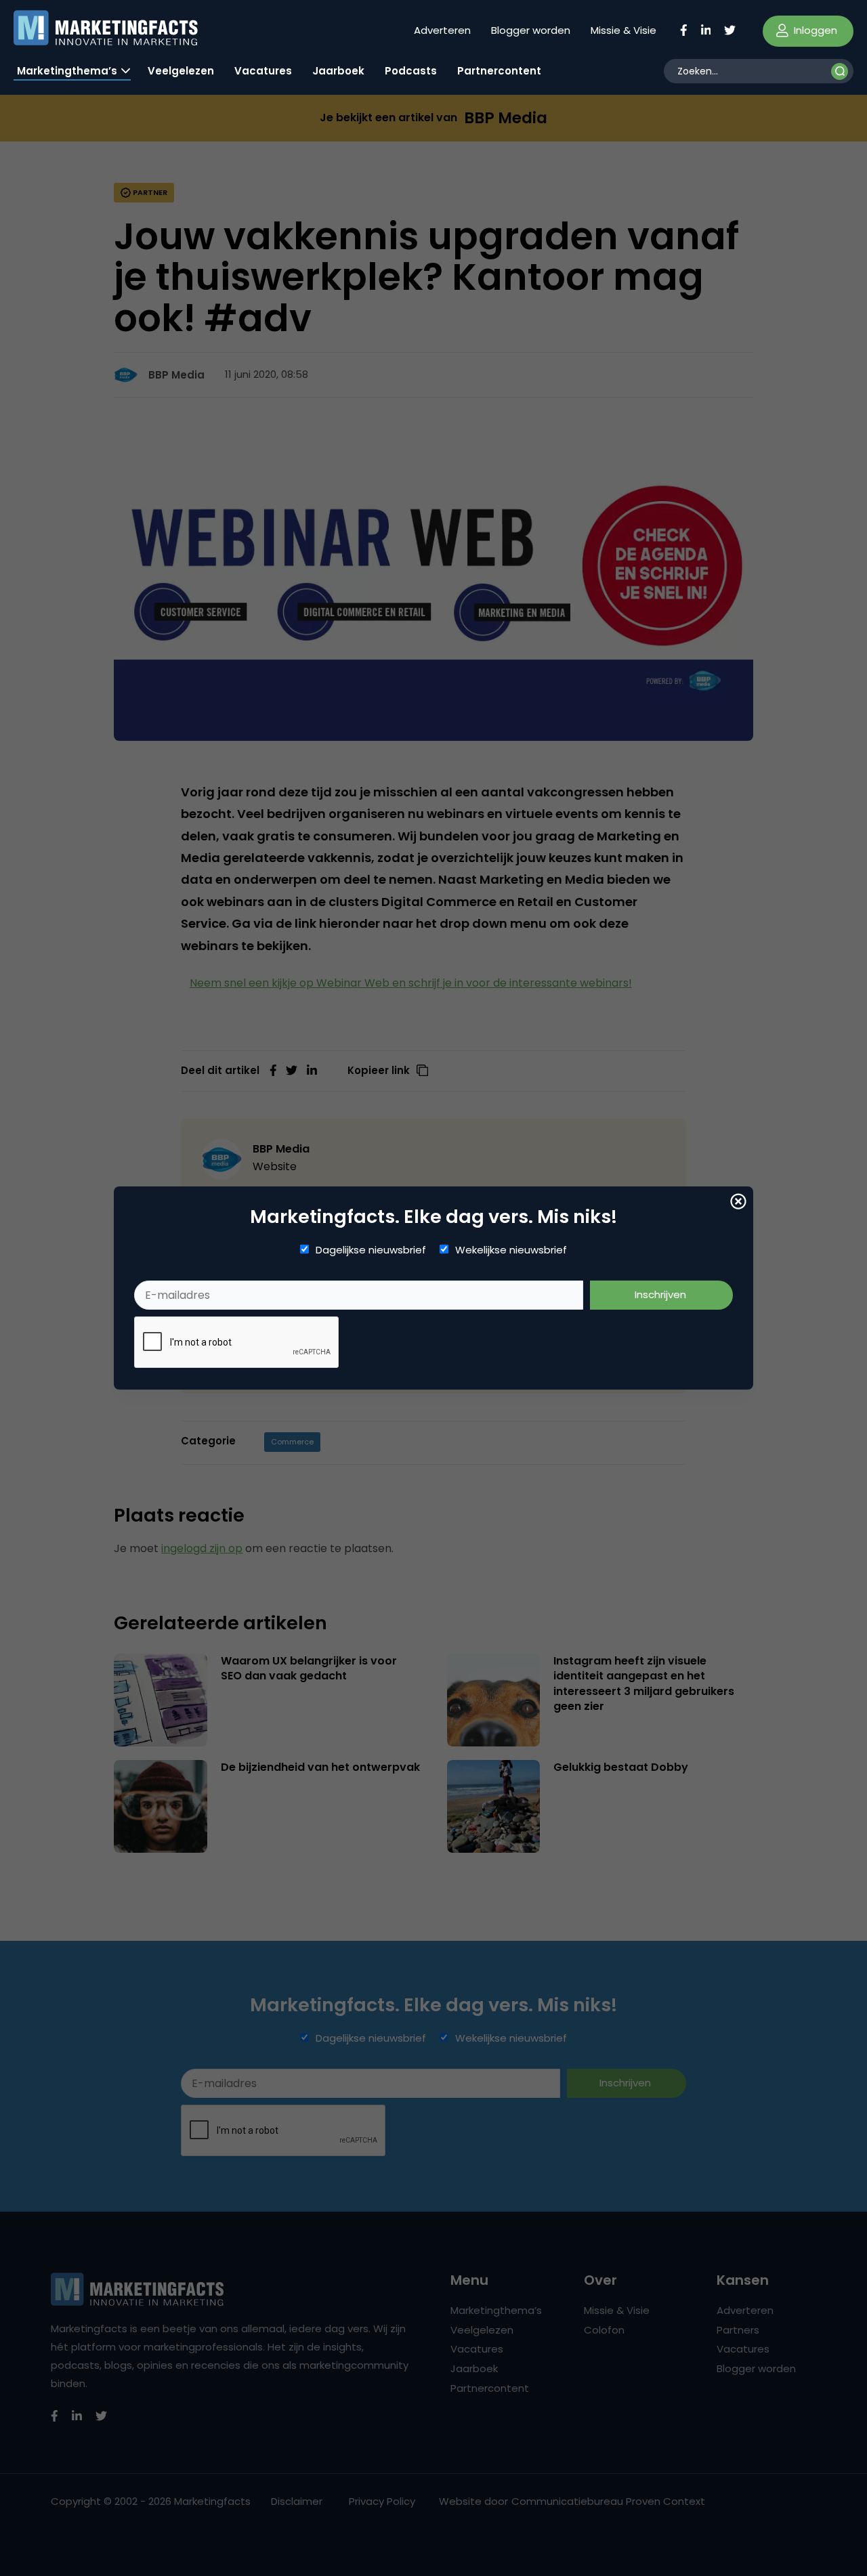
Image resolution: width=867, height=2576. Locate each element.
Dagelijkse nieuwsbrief (371, 1250)
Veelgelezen (181, 71)
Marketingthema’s (67, 71)
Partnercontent (499, 71)
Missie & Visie (623, 30)
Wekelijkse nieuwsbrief (511, 1250)
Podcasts (411, 71)
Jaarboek (338, 71)
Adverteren (442, 30)
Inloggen (814, 30)
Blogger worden (531, 30)
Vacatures (263, 71)
